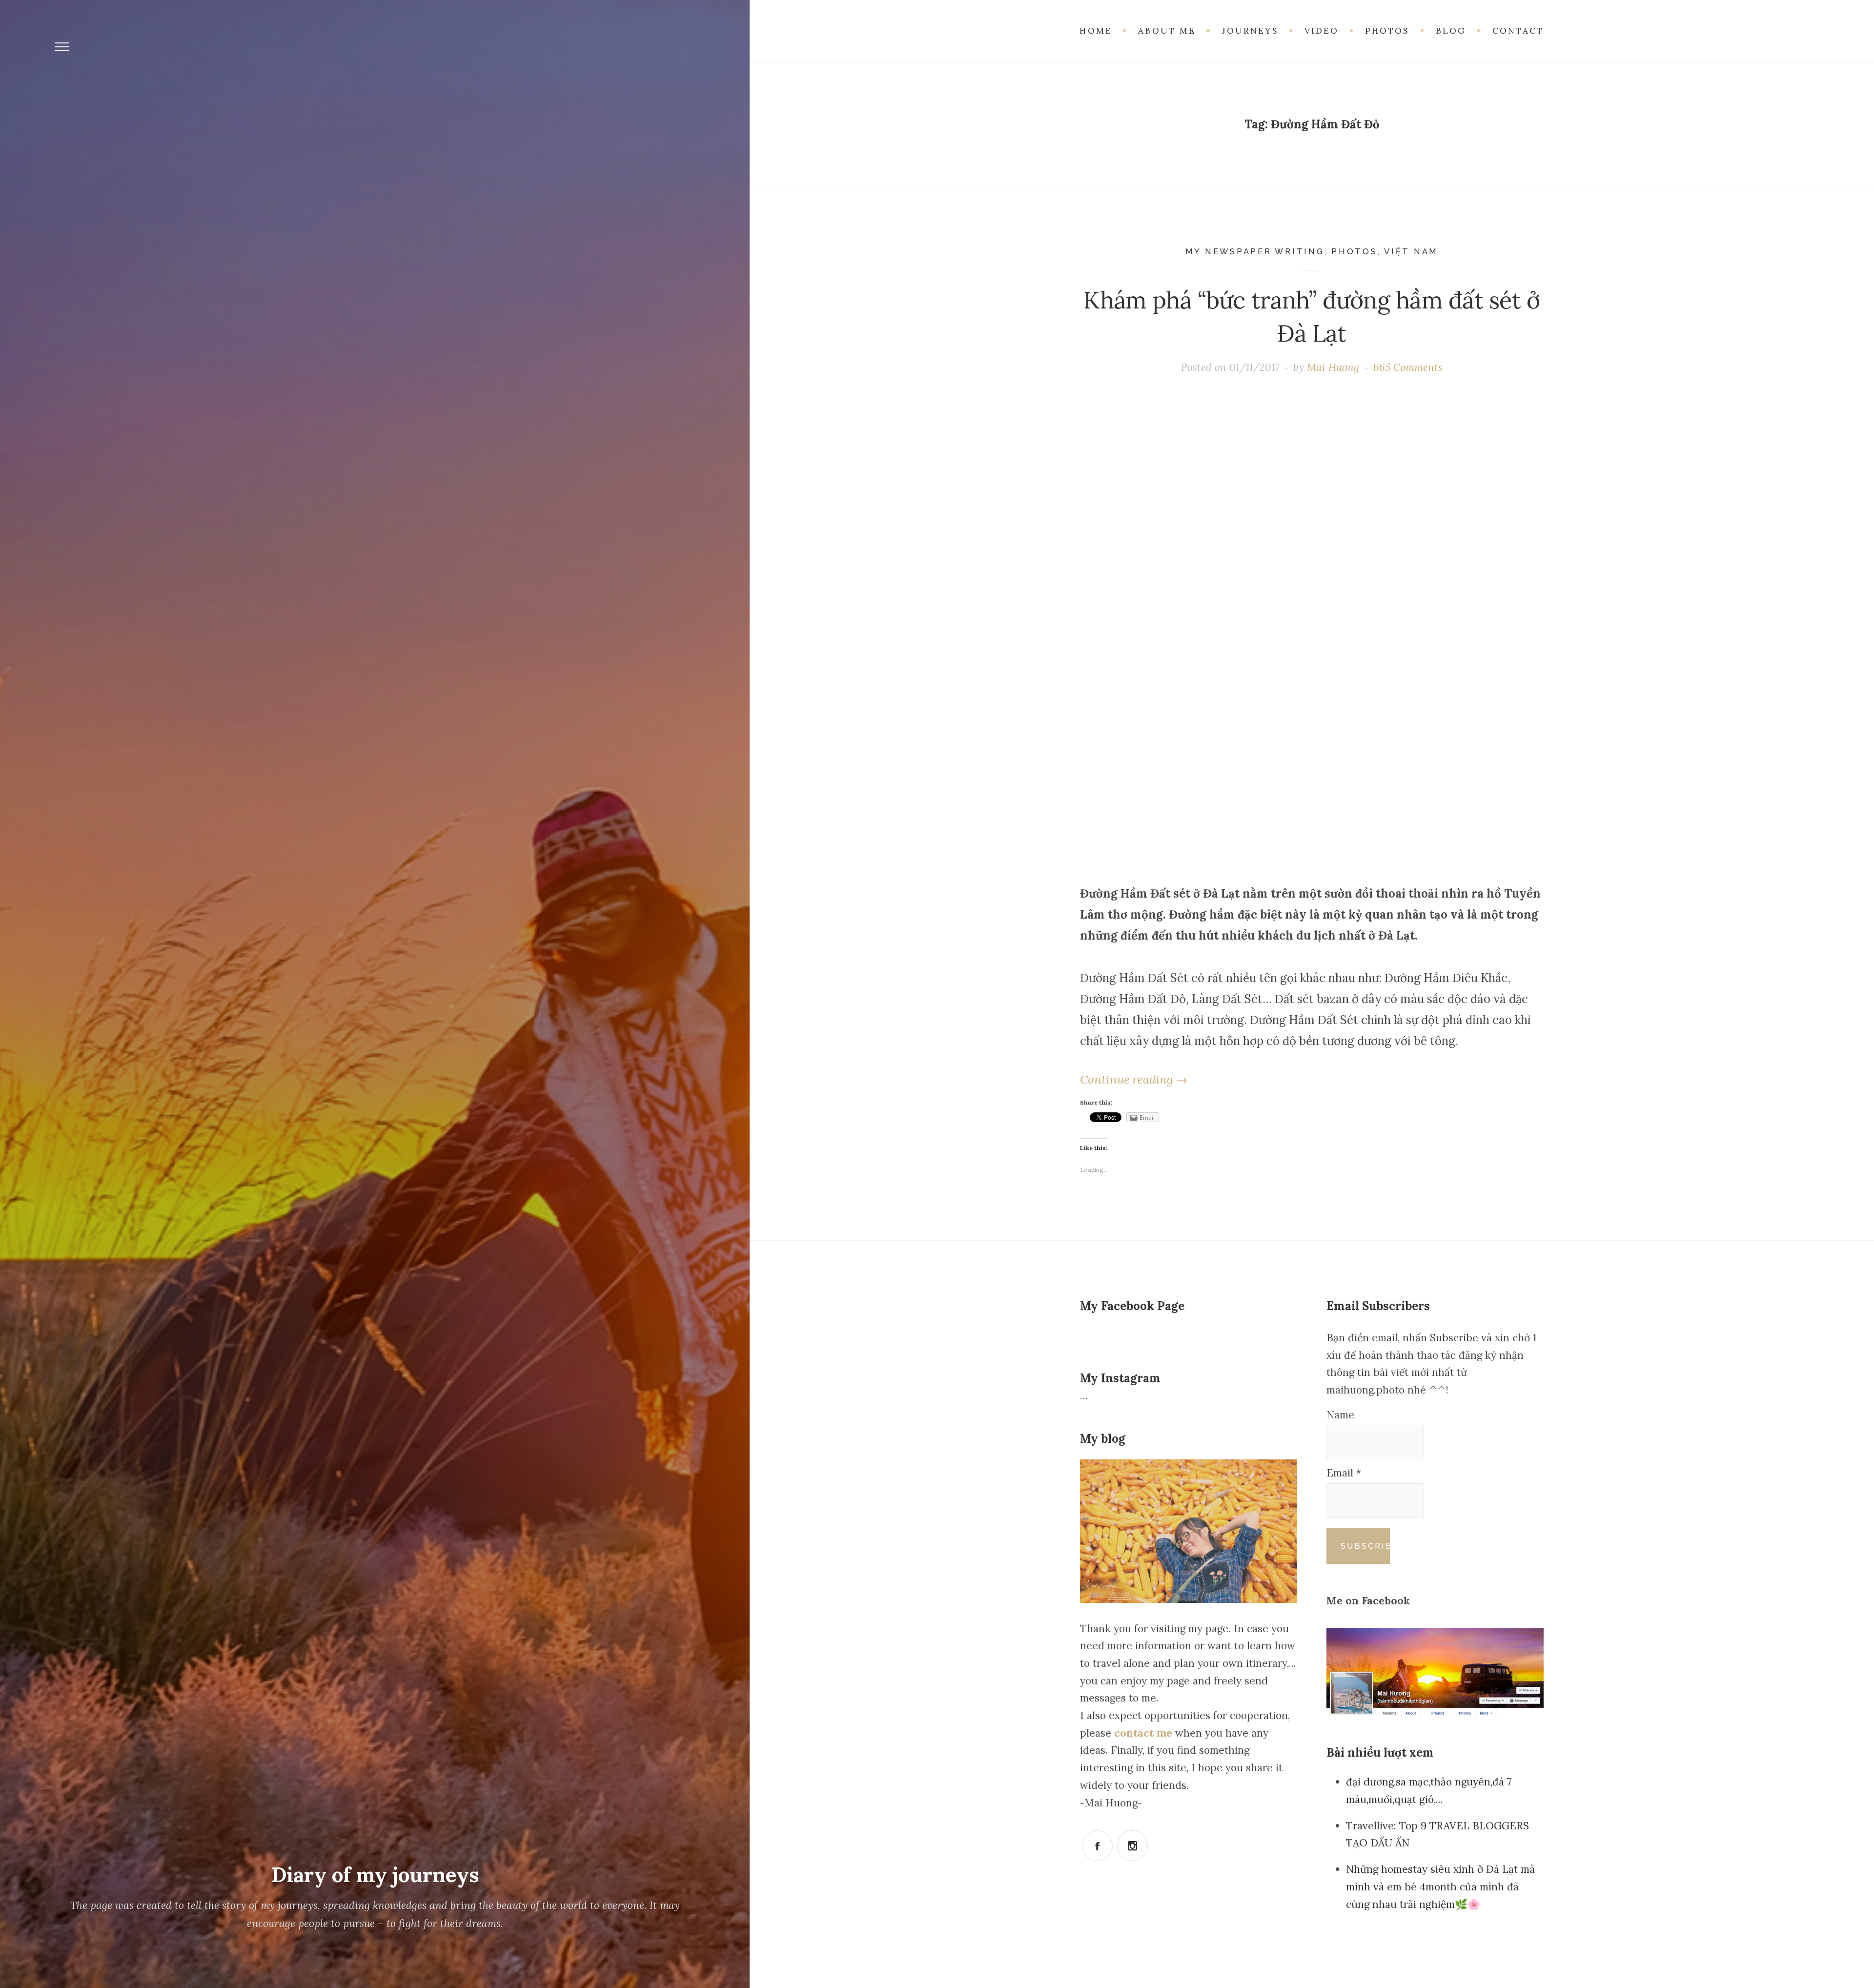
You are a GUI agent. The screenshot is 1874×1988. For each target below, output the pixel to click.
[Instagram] (1132, 1846)
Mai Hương (1333, 367)
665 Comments (1408, 367)
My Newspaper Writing (1255, 251)
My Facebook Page (1132, 1306)
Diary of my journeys (375, 1875)
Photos (1355, 251)
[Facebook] (1097, 1846)
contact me (1145, 1733)
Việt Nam (1411, 251)
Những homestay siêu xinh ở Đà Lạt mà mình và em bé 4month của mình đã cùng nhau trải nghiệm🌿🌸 (1440, 1886)
